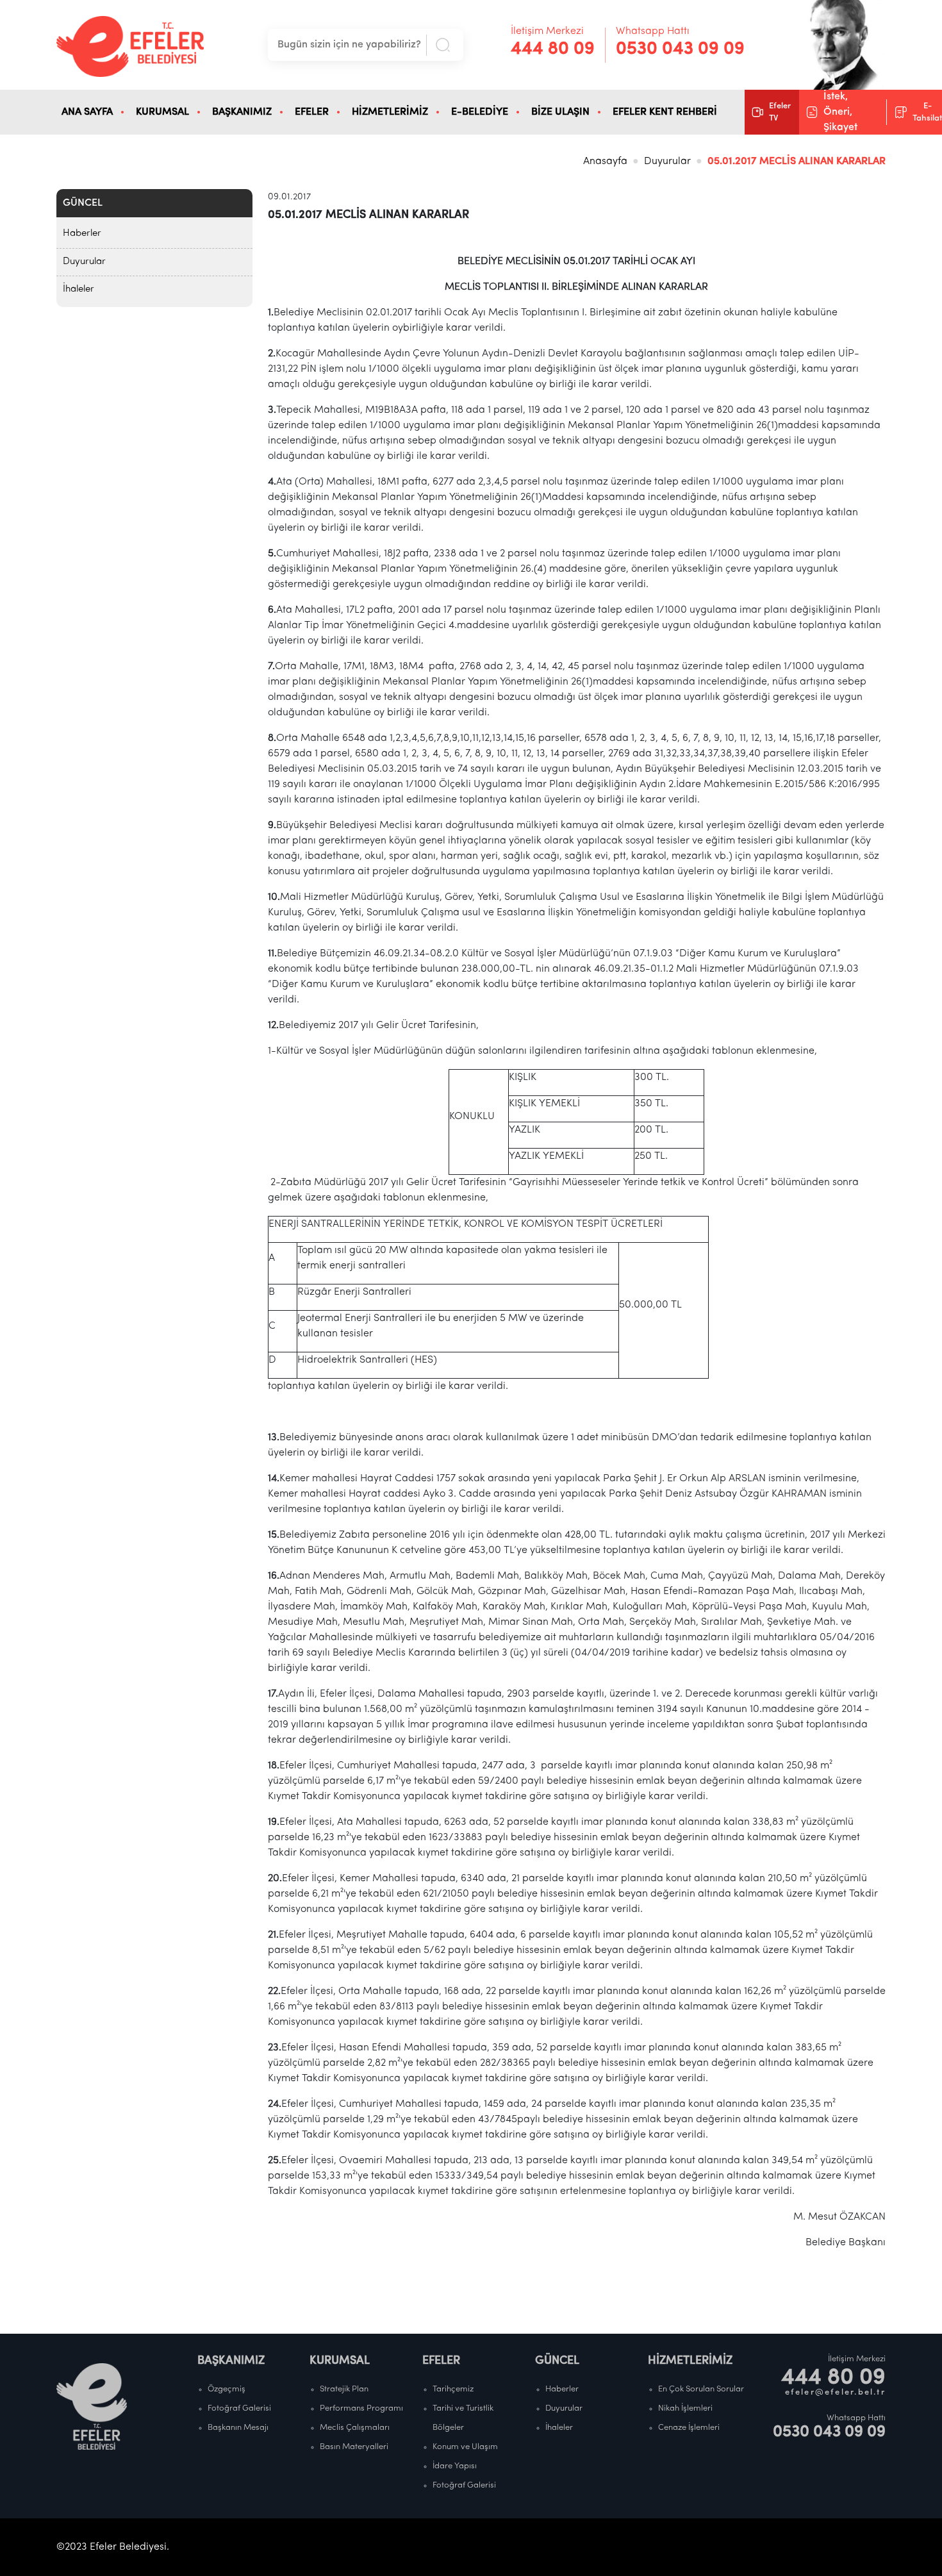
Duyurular (667, 162)
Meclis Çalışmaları (355, 2428)
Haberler (82, 234)
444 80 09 (553, 49)
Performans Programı (361, 2408)
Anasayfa (605, 162)
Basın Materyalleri (354, 2447)
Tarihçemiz (453, 2389)
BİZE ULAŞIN (560, 112)
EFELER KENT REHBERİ (665, 112)
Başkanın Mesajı (238, 2428)
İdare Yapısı (455, 2466)
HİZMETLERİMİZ (390, 112)
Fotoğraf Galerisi (239, 2408)
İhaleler (78, 289)
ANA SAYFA (87, 112)
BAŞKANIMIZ (242, 112)
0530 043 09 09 (680, 49)
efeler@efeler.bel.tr (835, 2392)
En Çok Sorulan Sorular (701, 2389)
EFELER (312, 112)
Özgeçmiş (227, 2389)
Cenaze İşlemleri (689, 2428)
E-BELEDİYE (480, 112)
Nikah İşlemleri (685, 2408)
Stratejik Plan (344, 2389)
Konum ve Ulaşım (465, 2447)
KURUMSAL (162, 112)
